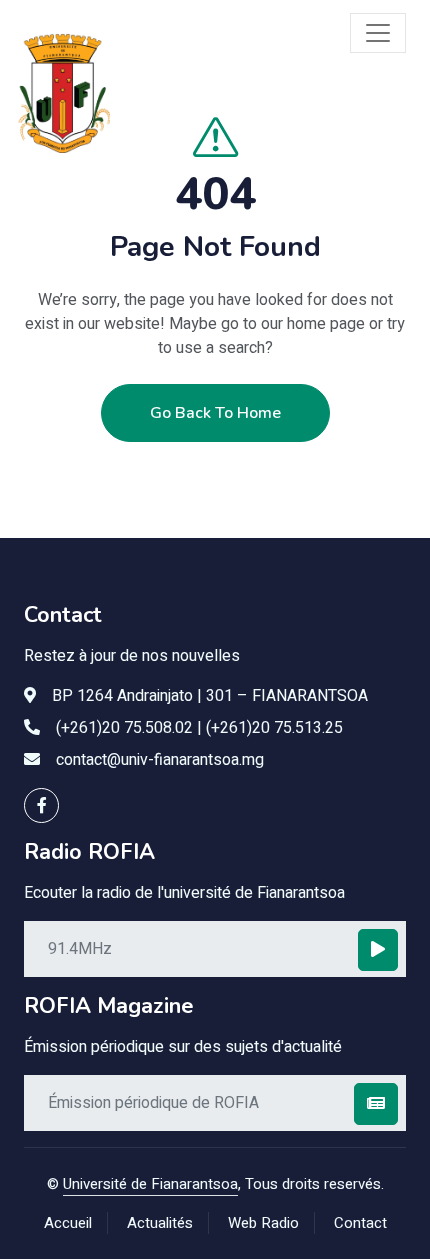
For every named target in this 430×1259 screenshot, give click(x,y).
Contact (360, 1223)
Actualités (160, 1223)
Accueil (68, 1223)
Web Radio (263, 1223)
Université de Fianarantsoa (150, 1184)
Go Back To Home (215, 413)
